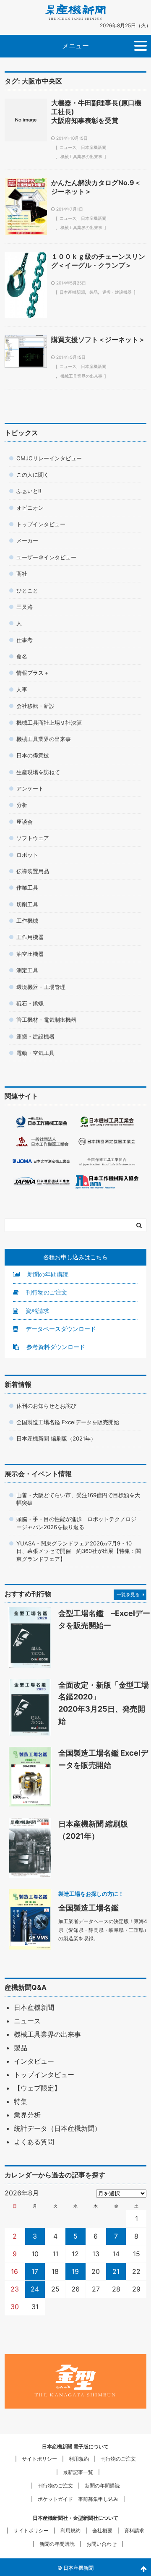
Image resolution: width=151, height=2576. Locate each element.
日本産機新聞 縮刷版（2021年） (56, 1438)
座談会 (25, 822)
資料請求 (36, 1311)
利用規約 (79, 2459)
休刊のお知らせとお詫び (46, 1406)
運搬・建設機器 (117, 292)
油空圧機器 (30, 954)
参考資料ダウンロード (55, 1347)
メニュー (75, 46)
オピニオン (30, 508)
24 (35, 2289)
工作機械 (27, 921)
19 (75, 2271)
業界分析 (27, 2115)
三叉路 (25, 607)
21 (116, 2271)
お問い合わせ (102, 2544)
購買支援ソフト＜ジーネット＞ (98, 339)
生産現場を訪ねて (38, 772)
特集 (21, 2101)
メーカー (27, 540)
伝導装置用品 (33, 871)
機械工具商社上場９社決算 (49, 723)
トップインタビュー (41, 524)
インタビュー (34, 2061)
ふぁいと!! (29, 491)
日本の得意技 (33, 755)
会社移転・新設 (35, 706)
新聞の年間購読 (47, 1274)
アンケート (30, 788)
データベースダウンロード (60, 1329)
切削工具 (27, 904)
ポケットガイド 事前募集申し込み (78, 2499)
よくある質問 (34, 2142)
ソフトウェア (33, 838)
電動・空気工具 (35, 1053)
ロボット (27, 855)
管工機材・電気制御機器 (46, 1020)
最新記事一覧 (78, 2472)
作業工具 (27, 887)
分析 (22, 805)
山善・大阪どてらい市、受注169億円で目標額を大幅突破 (78, 1499)
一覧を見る (128, 1595)
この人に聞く (33, 475)
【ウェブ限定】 (37, 2088)
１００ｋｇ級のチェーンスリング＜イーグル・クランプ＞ (98, 261)
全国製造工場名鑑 (89, 1908)
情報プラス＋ (33, 673)
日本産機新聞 (94, 147)
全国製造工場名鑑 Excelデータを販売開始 (68, 1422)
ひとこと (27, 590)
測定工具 (27, 970)
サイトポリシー (39, 2459)
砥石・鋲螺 (30, 1003)
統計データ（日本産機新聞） (57, 2128)
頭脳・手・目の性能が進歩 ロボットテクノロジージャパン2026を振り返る (76, 1523)
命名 (22, 656)
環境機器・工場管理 (41, 987)
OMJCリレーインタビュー (49, 458)
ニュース (68, 147)
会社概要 (102, 2530)
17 (35, 2271)
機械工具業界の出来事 (81, 157)
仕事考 (25, 640)
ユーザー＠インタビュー (46, 557)
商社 (22, 574)
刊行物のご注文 (46, 1292)
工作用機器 (30, 937)
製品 (94, 292)
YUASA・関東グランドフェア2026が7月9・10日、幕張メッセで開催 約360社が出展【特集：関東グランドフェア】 (79, 1551)
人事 (22, 689)
